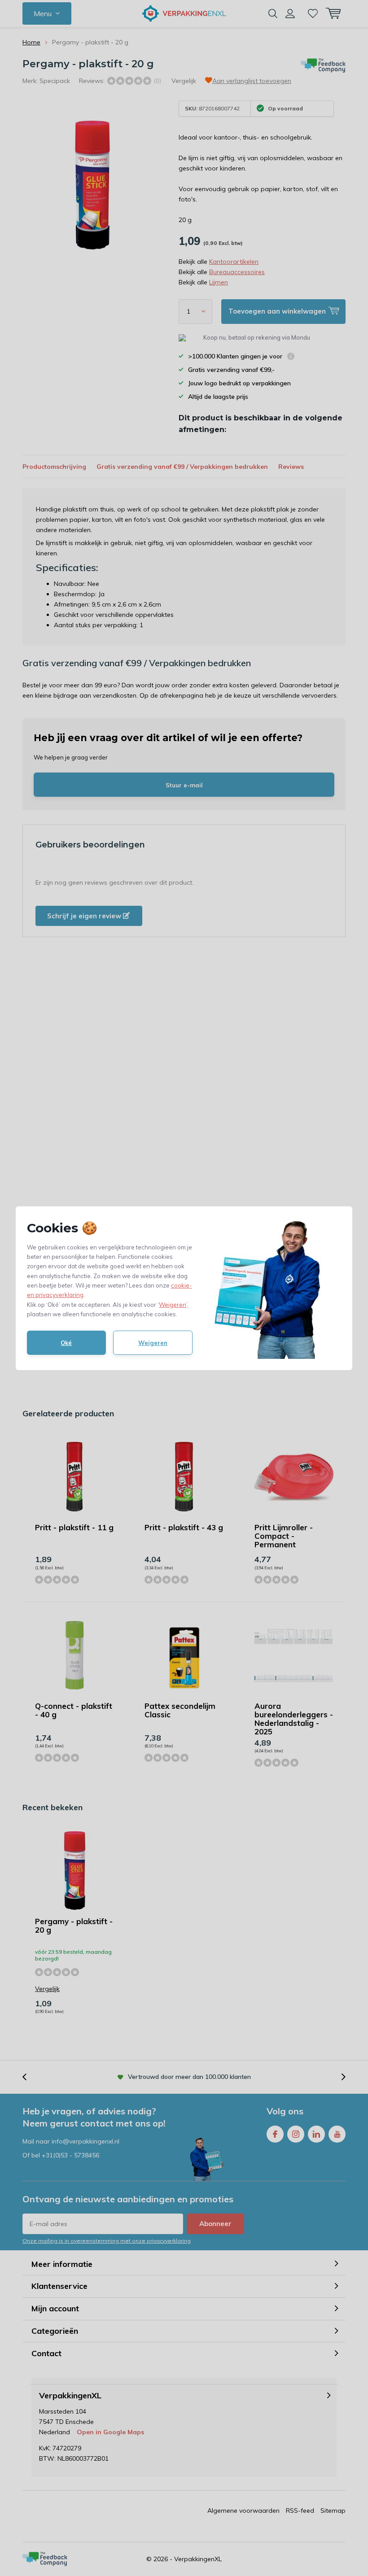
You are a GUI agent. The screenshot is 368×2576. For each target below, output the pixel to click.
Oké (66, 1343)
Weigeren (173, 1305)
